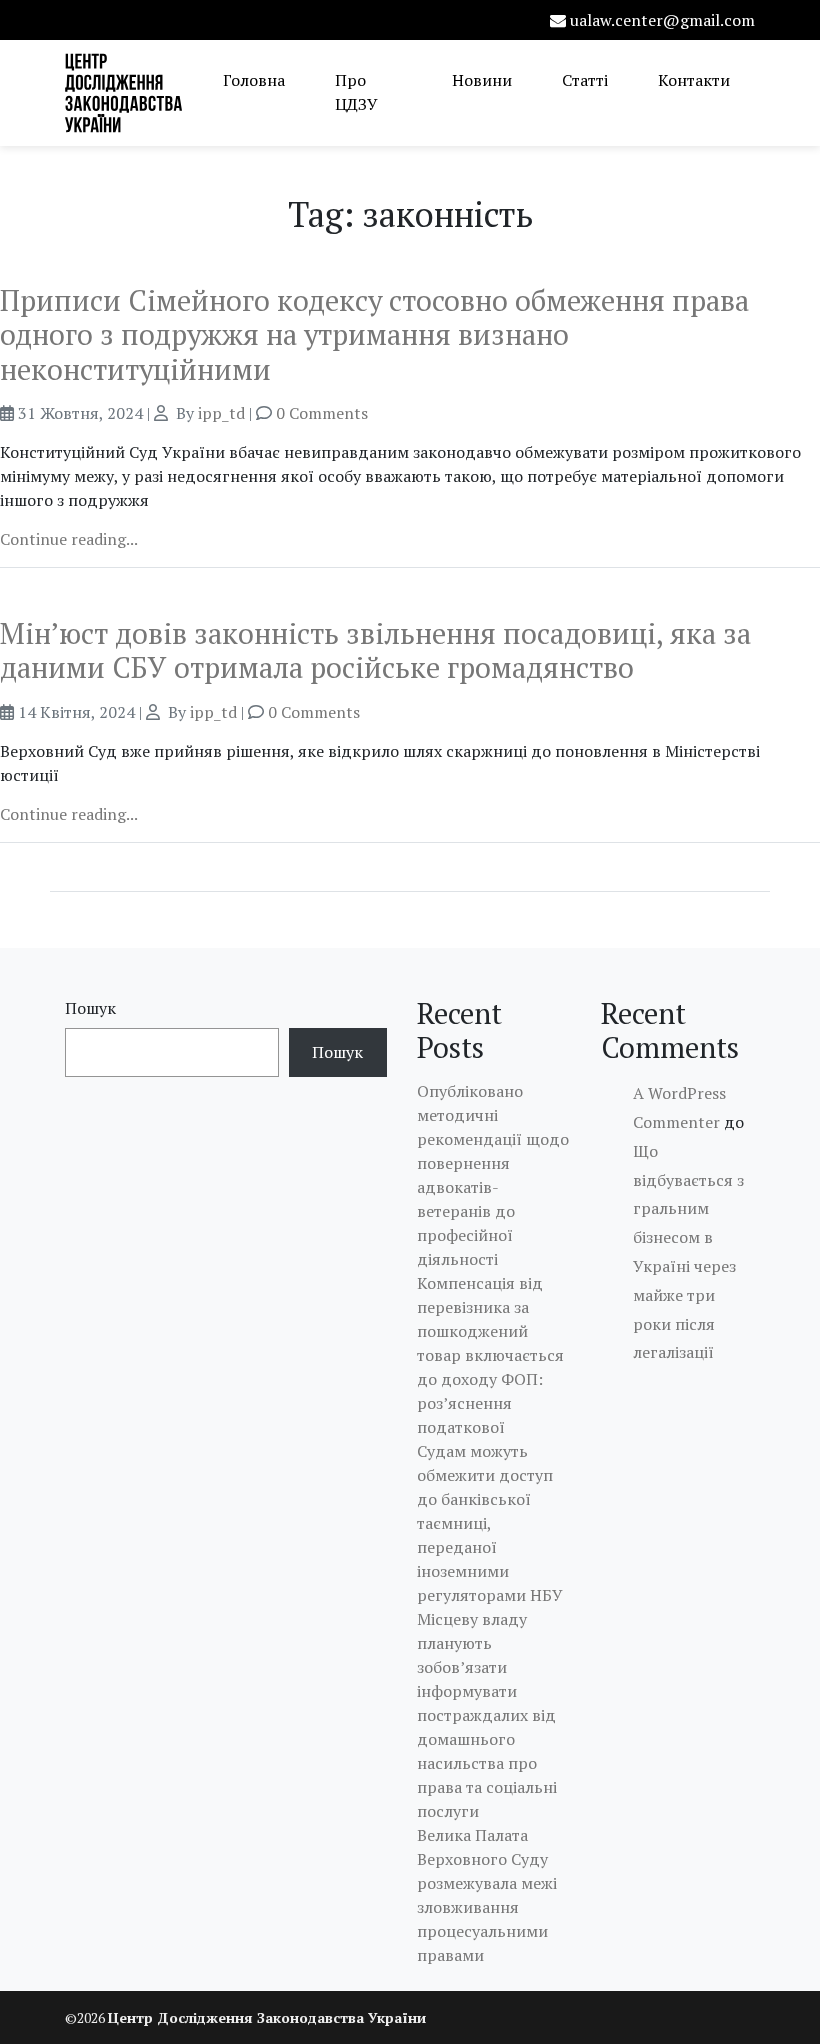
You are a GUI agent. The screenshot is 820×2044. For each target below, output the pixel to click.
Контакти (694, 80)
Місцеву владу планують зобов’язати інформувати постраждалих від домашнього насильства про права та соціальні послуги (487, 1715)
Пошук (90, 1008)
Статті (585, 80)
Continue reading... (69, 539)
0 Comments (322, 413)
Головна (254, 80)
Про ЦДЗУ (356, 92)
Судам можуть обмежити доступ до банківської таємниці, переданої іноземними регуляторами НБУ (490, 1523)
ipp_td (221, 413)
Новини (482, 80)
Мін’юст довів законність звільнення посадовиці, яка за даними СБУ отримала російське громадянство (375, 650)
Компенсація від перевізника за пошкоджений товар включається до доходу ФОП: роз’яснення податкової (490, 1355)
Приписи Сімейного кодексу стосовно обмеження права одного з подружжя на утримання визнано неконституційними (374, 334)
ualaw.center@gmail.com (662, 20)
